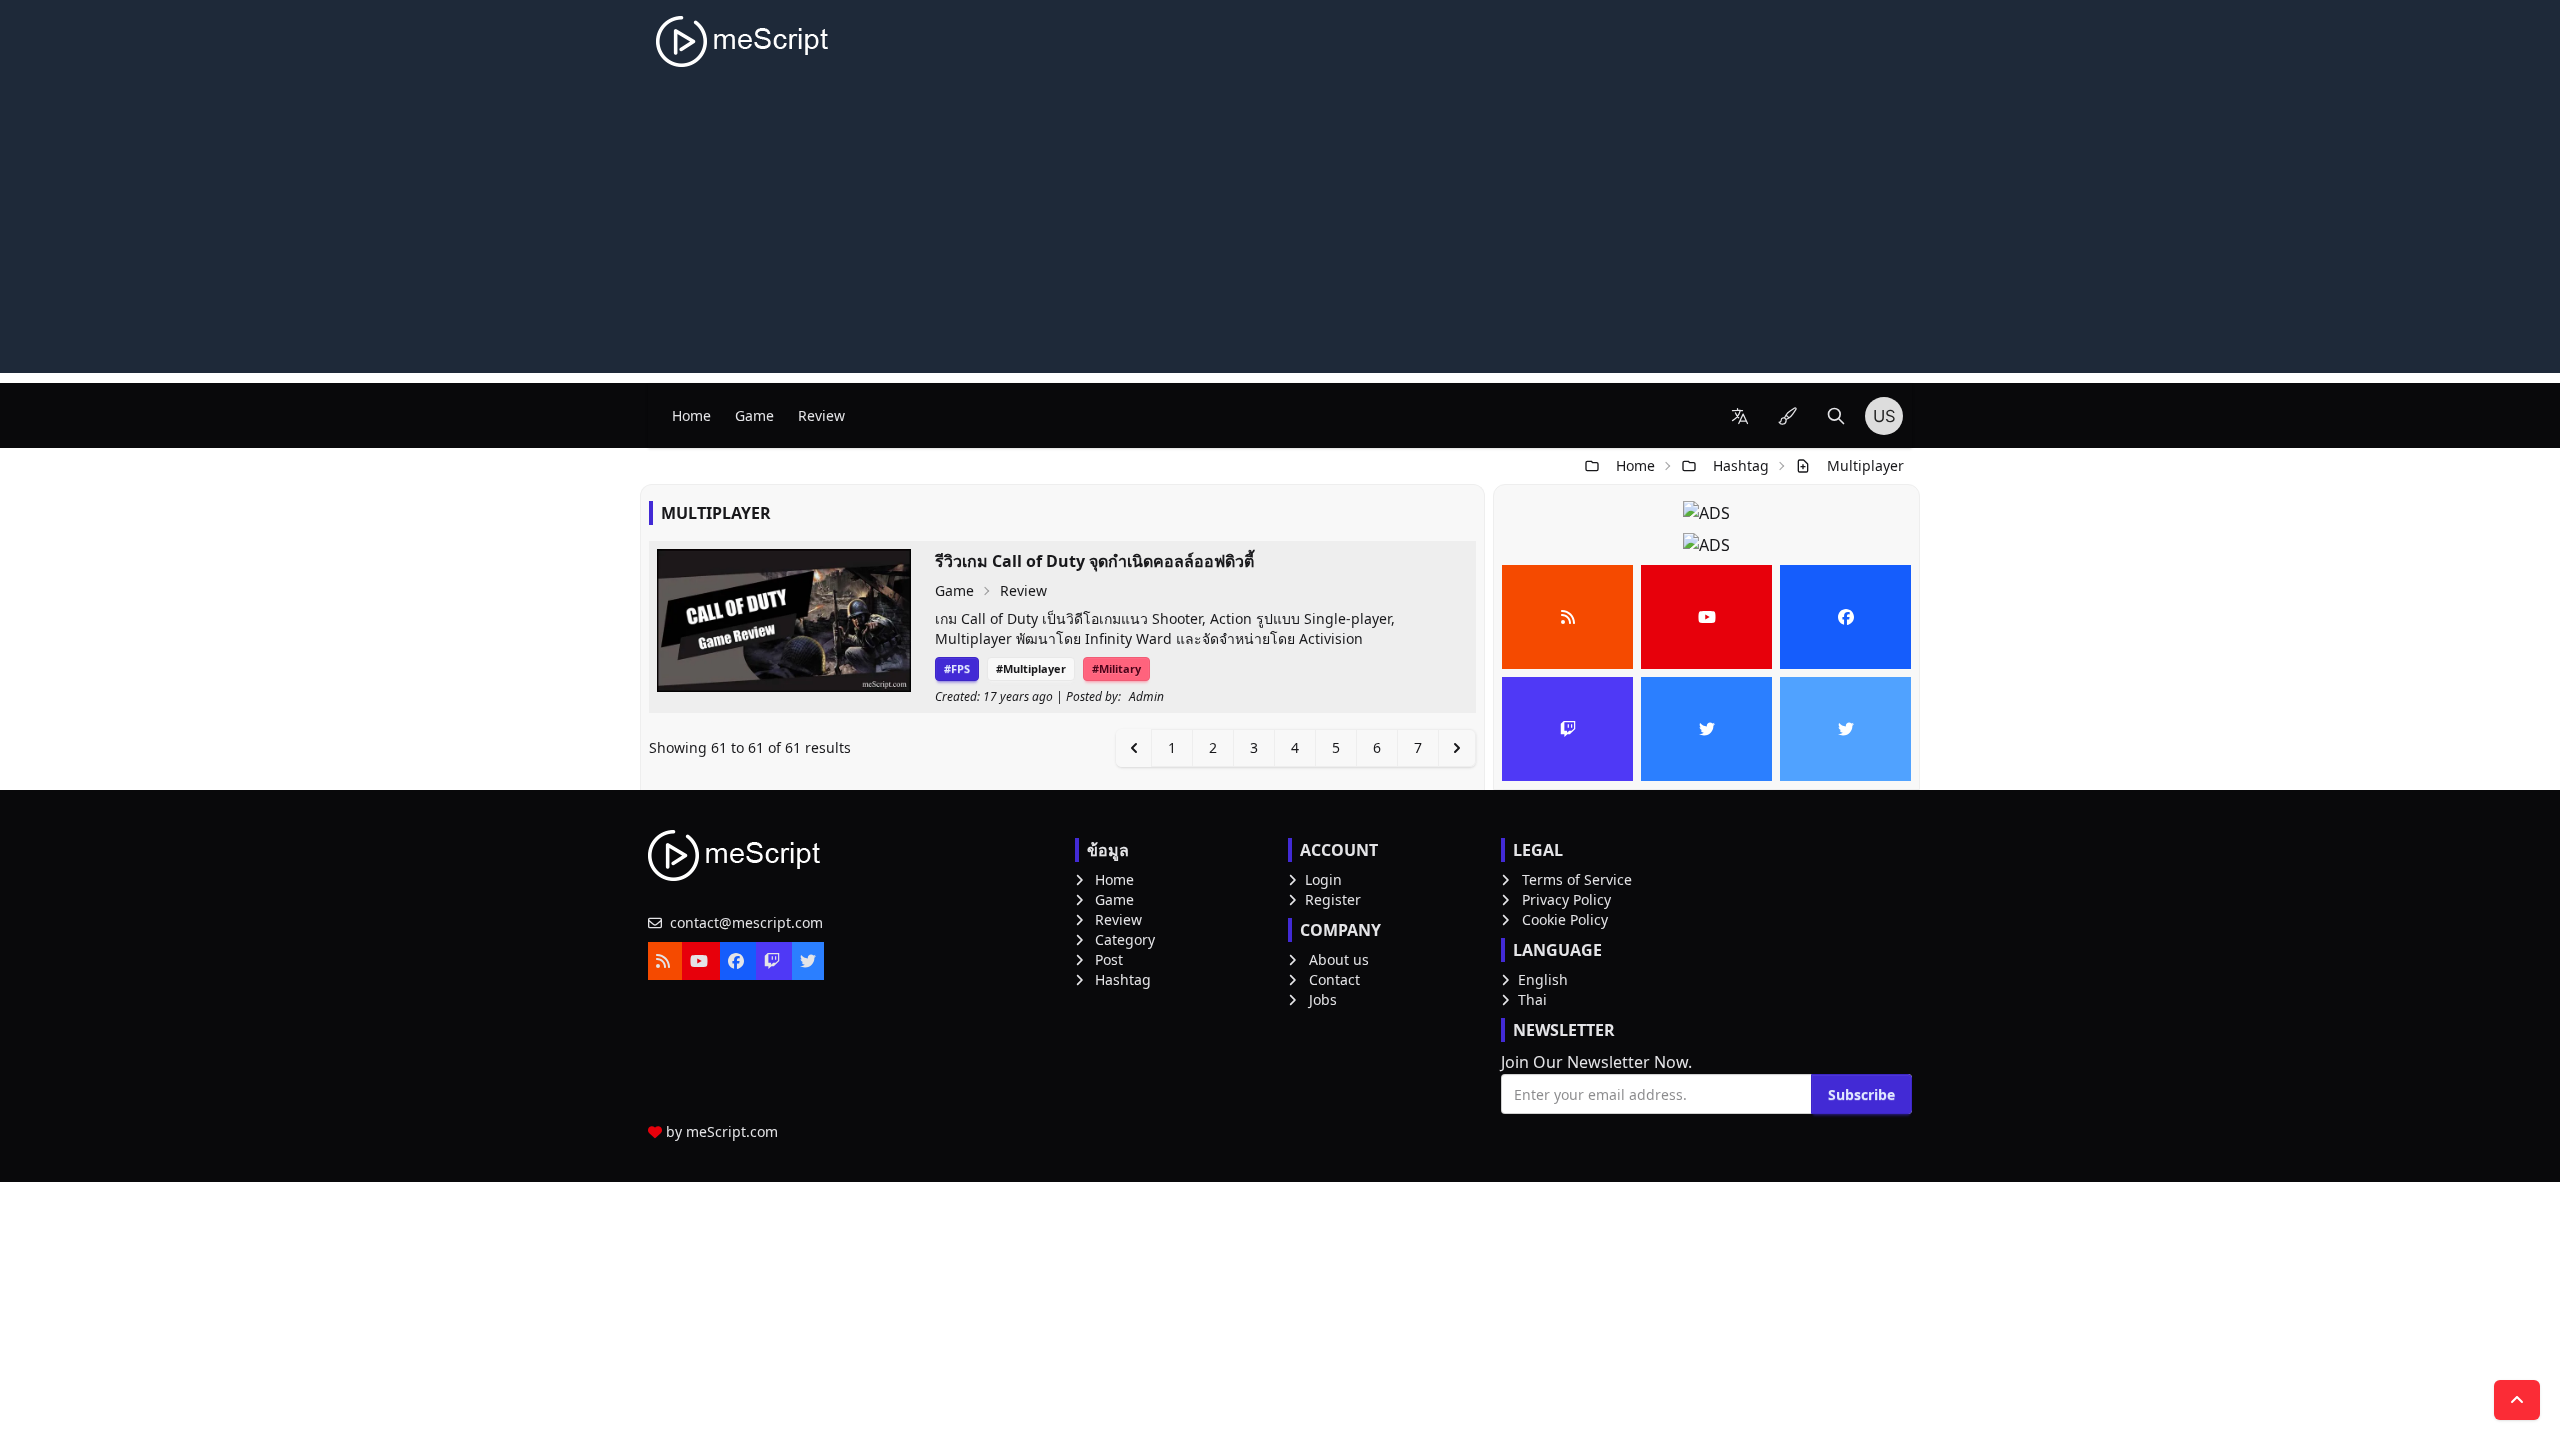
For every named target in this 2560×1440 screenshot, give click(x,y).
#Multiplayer (1031, 668)
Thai (1532, 999)
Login (1323, 879)
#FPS (957, 668)
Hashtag (1741, 465)
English (1543, 979)
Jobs (1323, 999)
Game (754, 415)
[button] (1740, 416)
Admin (1146, 697)
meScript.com (732, 1131)
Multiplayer (1865, 465)
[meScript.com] (743, 41)
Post (1109, 959)
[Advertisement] (1280, 233)
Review (821, 415)
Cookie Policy (1565, 919)
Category (1125, 939)
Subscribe (1861, 1094)
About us (1339, 959)
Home (691, 415)
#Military (1116, 668)
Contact (1334, 979)
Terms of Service (1577, 879)
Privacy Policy (1566, 899)
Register (1333, 899)
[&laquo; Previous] (1134, 748)
